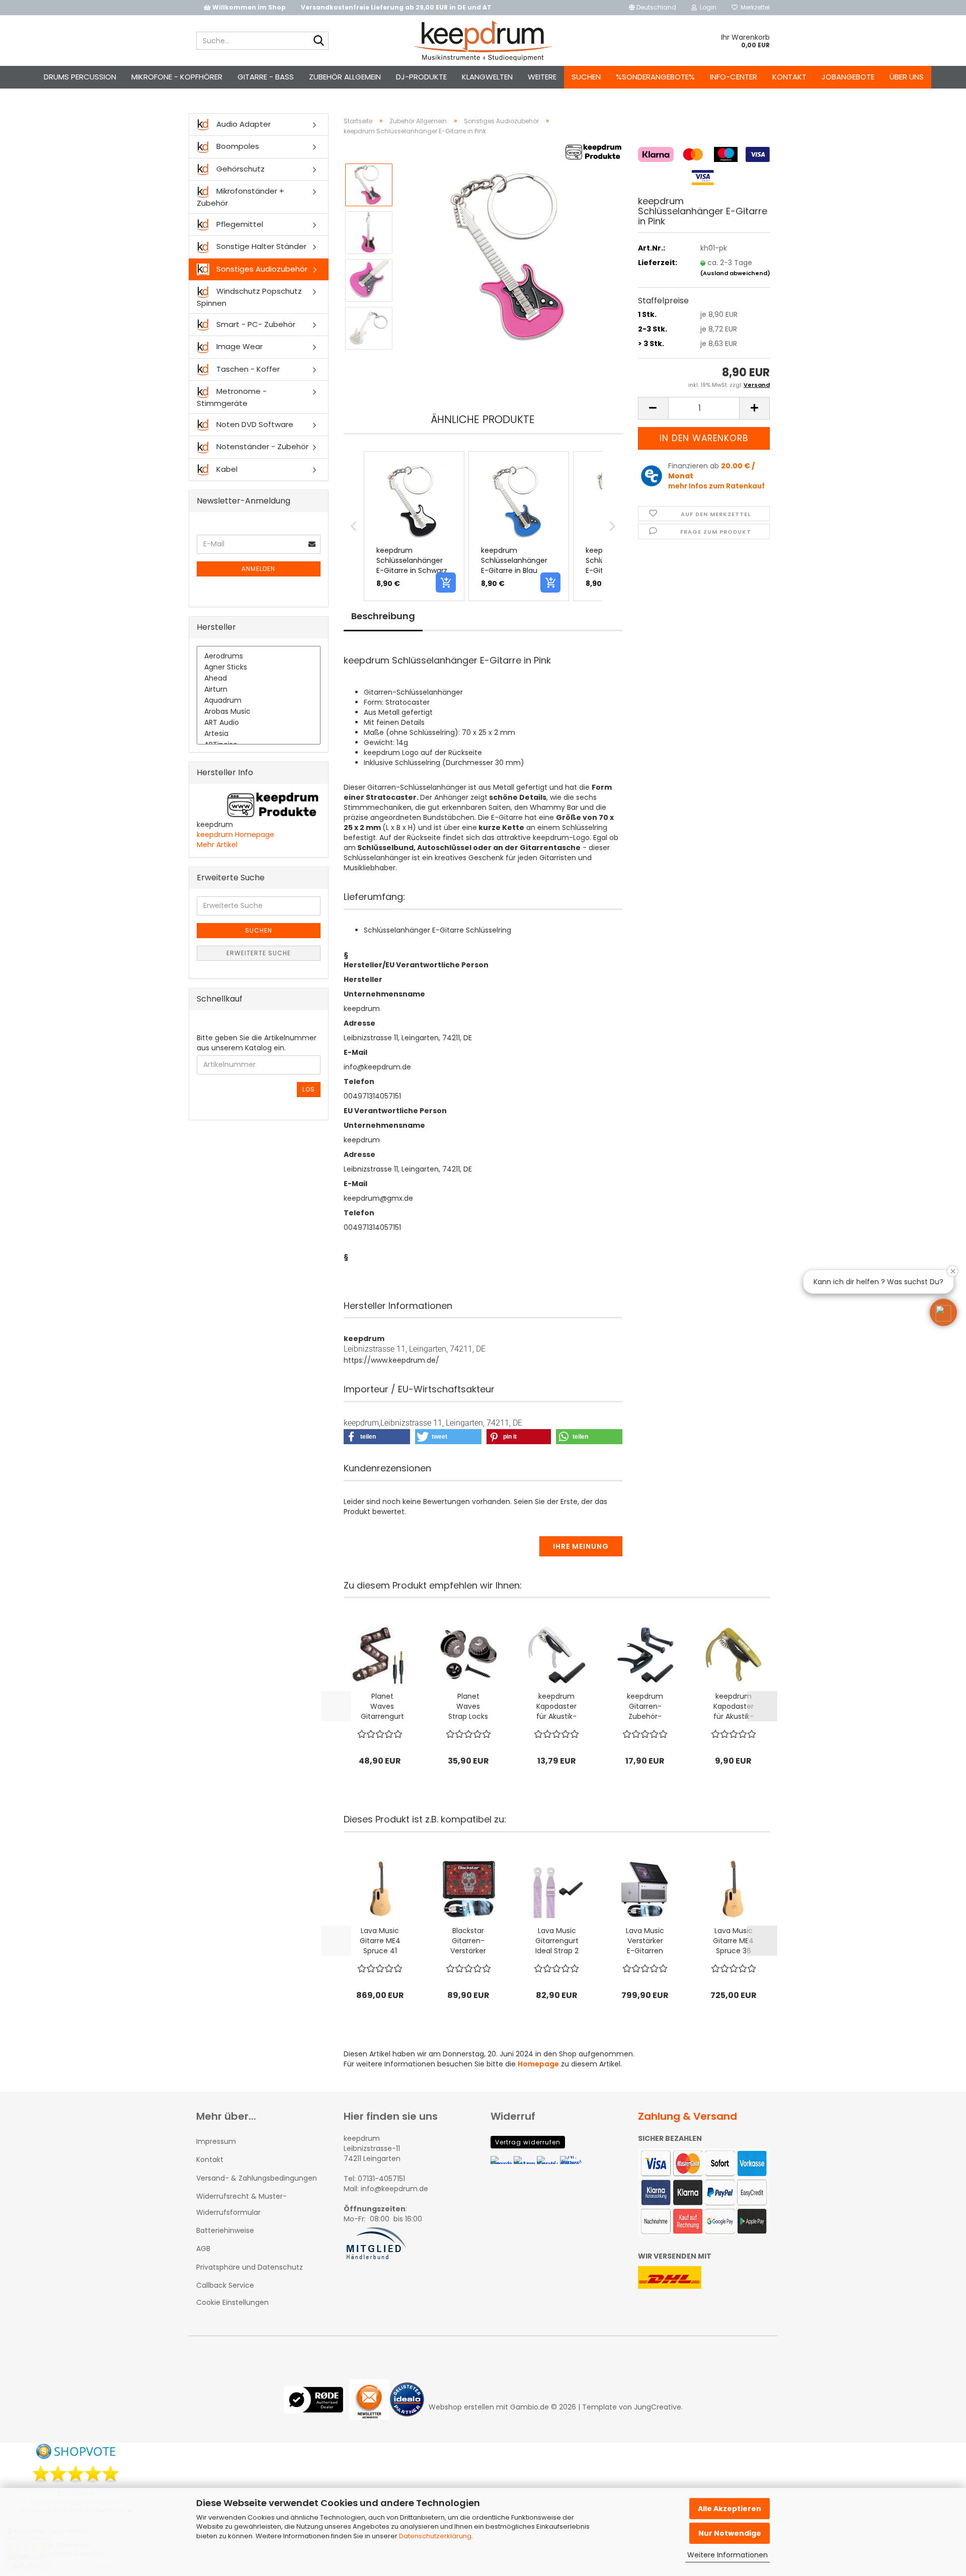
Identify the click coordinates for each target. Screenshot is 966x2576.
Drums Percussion (80, 77)
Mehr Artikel (217, 845)
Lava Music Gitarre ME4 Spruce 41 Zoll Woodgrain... (380, 1941)
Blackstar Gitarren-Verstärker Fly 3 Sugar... (468, 1941)
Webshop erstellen (461, 2407)
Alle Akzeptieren (730, 2509)
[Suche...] (319, 41)
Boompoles (237, 146)
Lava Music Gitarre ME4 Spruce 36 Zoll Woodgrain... (733, 1941)
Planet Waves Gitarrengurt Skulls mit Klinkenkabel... (382, 1706)
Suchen (586, 77)
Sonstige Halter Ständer (260, 246)
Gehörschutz (239, 169)
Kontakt (789, 77)
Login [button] (707, 7)
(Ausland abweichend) (735, 273)
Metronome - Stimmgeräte (232, 397)
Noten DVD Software (254, 424)
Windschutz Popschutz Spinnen (249, 297)
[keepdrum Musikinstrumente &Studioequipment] (483, 41)
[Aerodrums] (259, 656)
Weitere (542, 77)
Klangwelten (487, 77)
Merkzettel (754, 7)
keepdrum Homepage (235, 835)
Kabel (226, 469)
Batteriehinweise (225, 2230)
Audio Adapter (243, 124)
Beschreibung (383, 616)
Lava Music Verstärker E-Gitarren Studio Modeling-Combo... (645, 1941)
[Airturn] (259, 690)
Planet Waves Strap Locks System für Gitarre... (468, 1706)
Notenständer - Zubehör (261, 446)
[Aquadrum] (259, 701)
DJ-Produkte (421, 77)
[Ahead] (259, 679)
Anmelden (258, 569)
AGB (203, 2249)
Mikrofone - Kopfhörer (177, 77)
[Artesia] (259, 734)
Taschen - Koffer (247, 369)
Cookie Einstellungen (232, 2302)
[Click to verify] (316, 2407)
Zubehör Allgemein (345, 77)
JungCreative (658, 2407)
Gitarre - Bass (266, 77)
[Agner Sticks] (259, 668)
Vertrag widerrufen (528, 2142)
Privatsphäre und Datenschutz (250, 2267)
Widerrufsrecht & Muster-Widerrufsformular (242, 2204)
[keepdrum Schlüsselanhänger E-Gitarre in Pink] (512, 256)
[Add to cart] (446, 583)
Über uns (907, 77)
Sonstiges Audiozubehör (261, 269)
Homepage (538, 2064)
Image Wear (238, 346)
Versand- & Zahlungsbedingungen (257, 2178)
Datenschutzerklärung (435, 2536)
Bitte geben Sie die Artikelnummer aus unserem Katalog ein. (257, 1043)
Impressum (216, 2141)
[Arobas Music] (259, 712)
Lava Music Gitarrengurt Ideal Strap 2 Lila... (557, 1941)
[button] (653, 8)
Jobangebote (848, 77)
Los (309, 1089)
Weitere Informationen (728, 2555)
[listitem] (414, 526)
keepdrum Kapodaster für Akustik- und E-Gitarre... (556, 1706)
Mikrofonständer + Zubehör (240, 197)
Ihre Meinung (581, 1546)
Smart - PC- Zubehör (255, 324)
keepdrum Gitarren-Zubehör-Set (645, 1706)
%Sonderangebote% (655, 77)
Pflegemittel (239, 224)
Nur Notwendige (730, 2533)
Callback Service (225, 2285)
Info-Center (734, 77)
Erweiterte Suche (259, 953)
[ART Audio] (259, 723)
